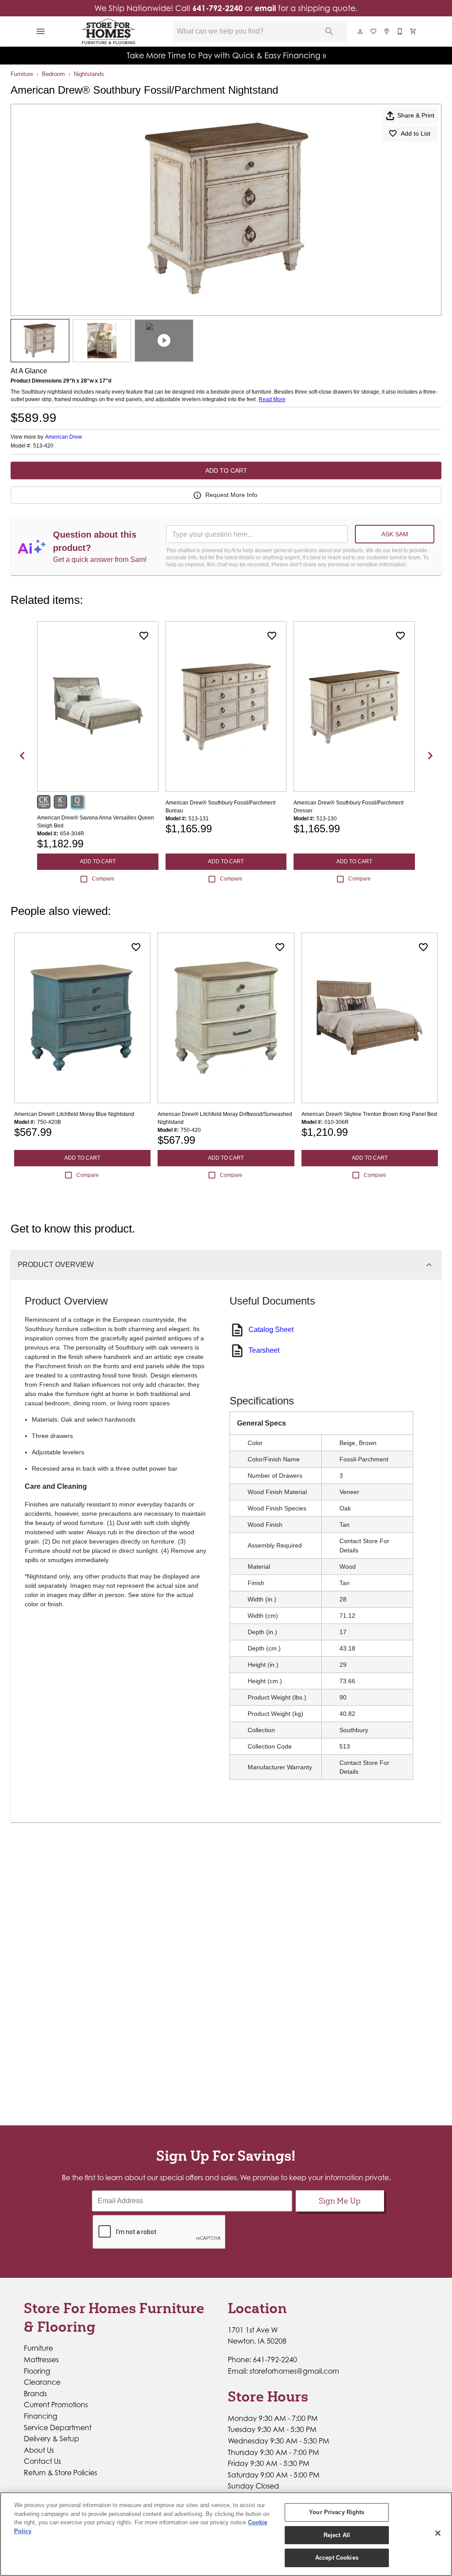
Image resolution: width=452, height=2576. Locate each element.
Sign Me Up (340, 2201)
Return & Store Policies (60, 2473)
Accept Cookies (337, 2558)
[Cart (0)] (414, 31)
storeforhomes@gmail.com (294, 2371)
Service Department (58, 2428)
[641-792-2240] (400, 31)
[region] (226, 2534)
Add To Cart (226, 470)
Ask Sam (395, 534)
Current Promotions (56, 2405)
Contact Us (42, 2461)
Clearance (42, 2382)
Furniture (22, 74)
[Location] (387, 31)
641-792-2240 (218, 8)
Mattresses (41, 2360)
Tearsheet (264, 1350)
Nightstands (89, 74)
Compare (103, 879)
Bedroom (53, 74)
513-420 (43, 446)
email (265, 8)
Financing (41, 2416)
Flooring (37, 2371)
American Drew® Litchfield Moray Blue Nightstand (74, 1114)
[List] (374, 31)
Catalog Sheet (271, 1330)
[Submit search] (329, 31)
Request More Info (231, 495)
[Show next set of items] (430, 755)
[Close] (438, 2533)
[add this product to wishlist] (144, 636)
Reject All (337, 2535)
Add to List (416, 133)
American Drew (64, 437)
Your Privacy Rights (337, 2512)
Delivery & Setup (51, 2439)
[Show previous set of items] (22, 755)
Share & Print (416, 115)
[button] (41, 31)
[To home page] (109, 31)
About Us (39, 2450)
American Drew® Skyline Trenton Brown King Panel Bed (369, 1114)
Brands (35, 2394)
